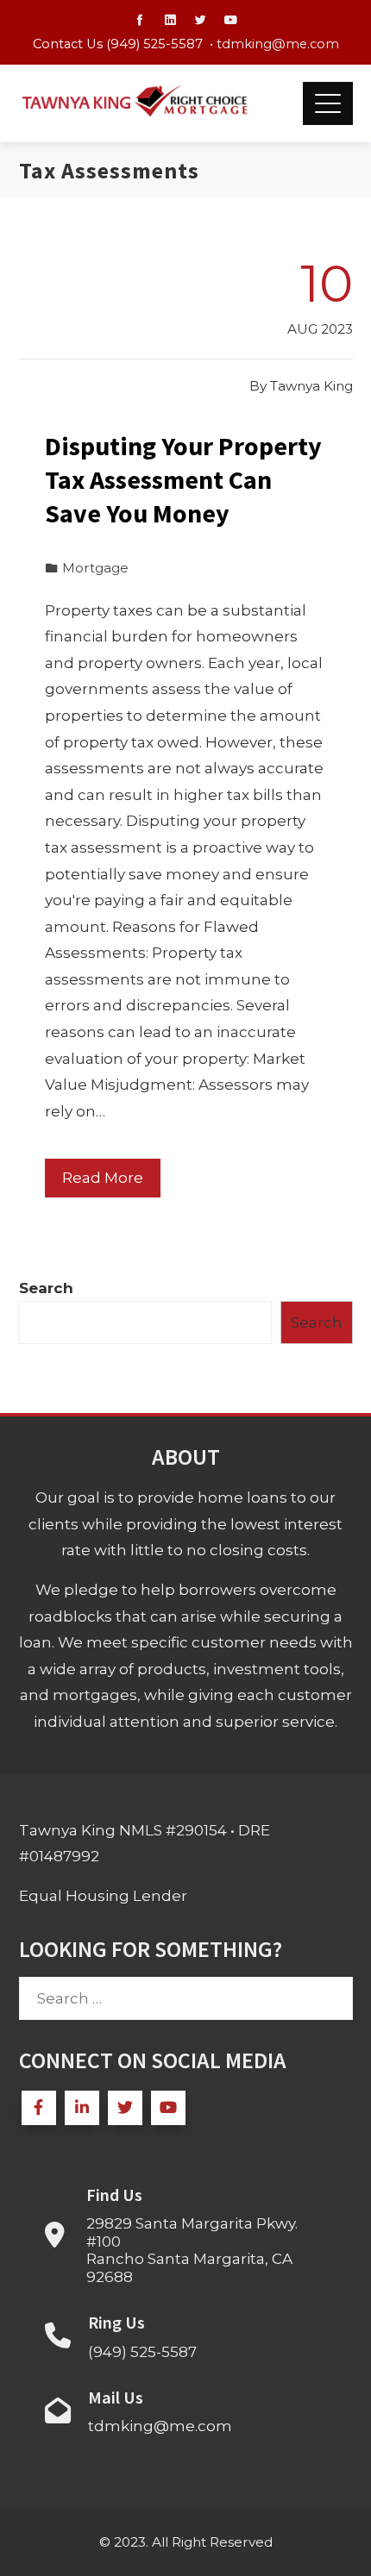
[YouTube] (168, 2108)
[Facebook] (39, 2108)
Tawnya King (311, 386)
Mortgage (95, 568)
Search (46, 1288)
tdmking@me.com (278, 44)
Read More (103, 1178)
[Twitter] (125, 2108)
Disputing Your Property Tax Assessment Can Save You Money (183, 479)
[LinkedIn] (82, 2108)
